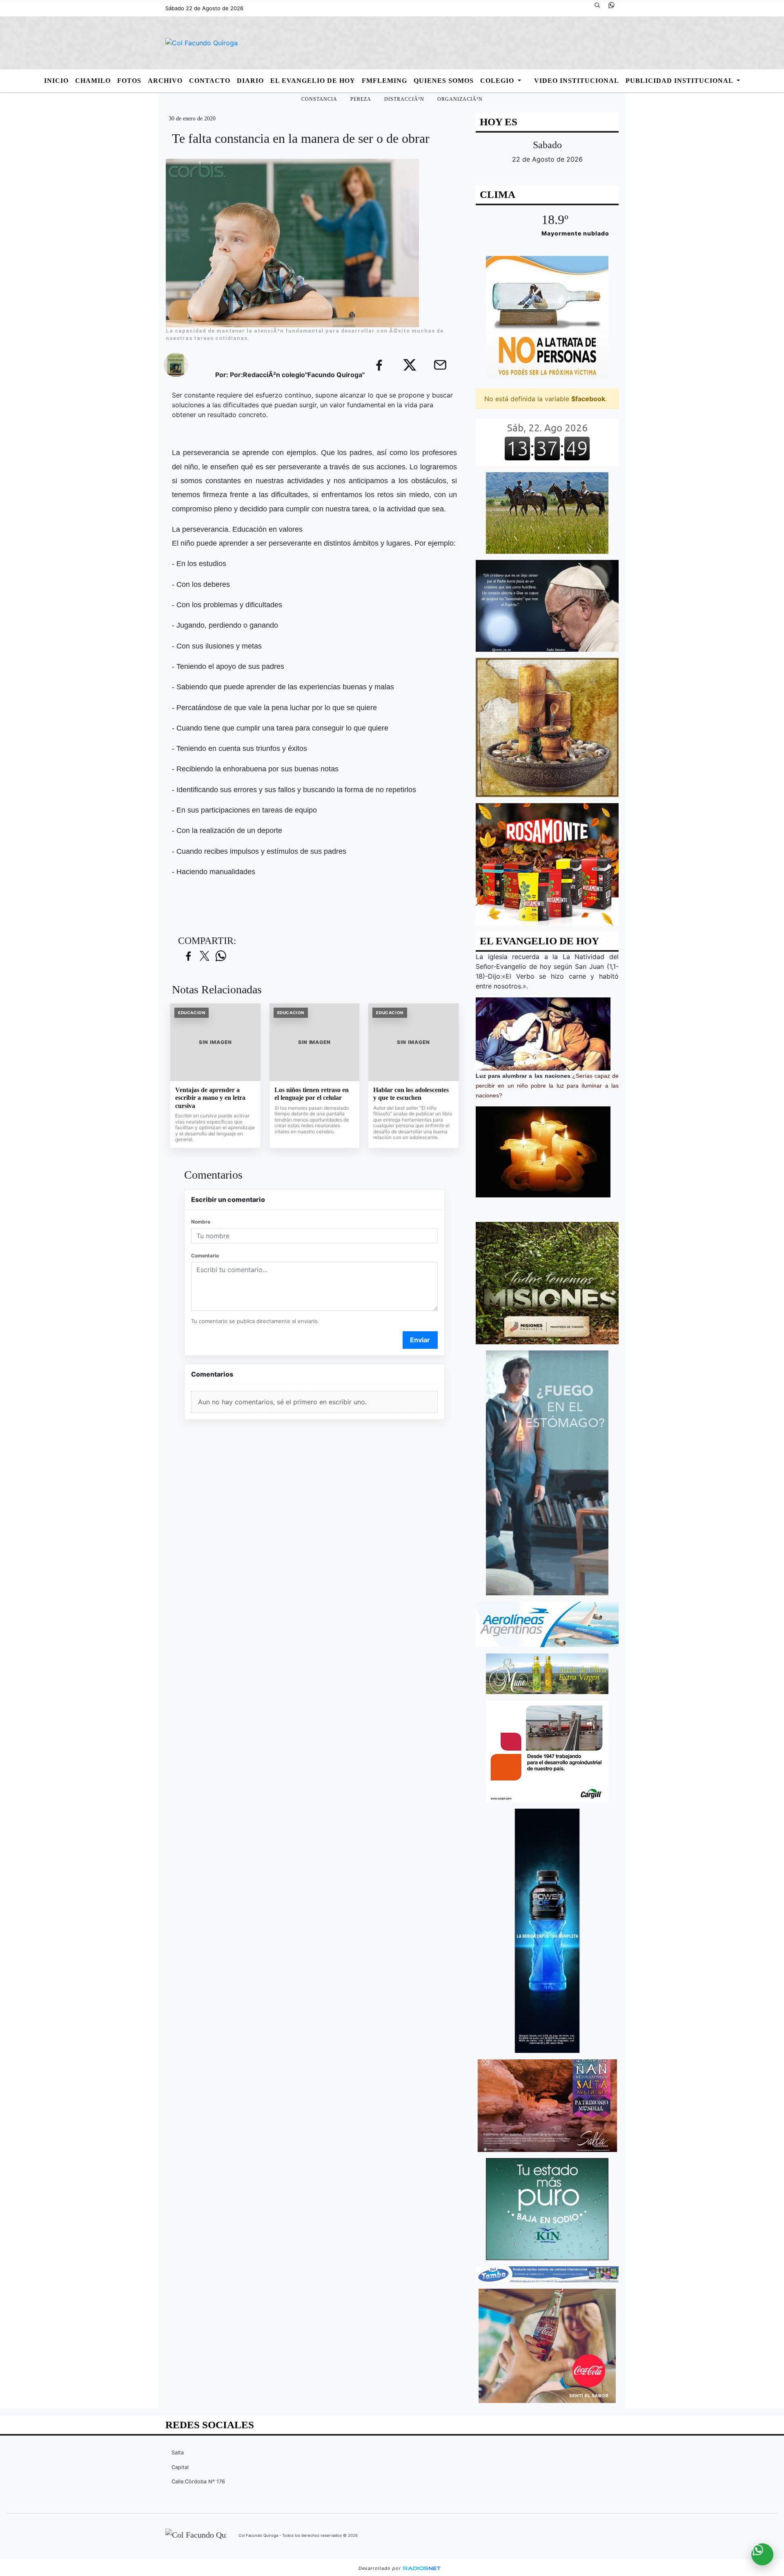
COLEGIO (498, 81)
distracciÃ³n (404, 99)
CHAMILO (93, 81)
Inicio (56, 81)
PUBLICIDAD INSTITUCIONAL (680, 81)
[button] (600, 8)
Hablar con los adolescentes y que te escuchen (411, 1094)
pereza (361, 99)
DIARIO (250, 81)
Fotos (129, 81)
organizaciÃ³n (460, 99)
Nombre (201, 1222)
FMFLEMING (384, 81)
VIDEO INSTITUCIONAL (577, 81)
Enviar (420, 1340)
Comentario (205, 1256)
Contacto (210, 81)
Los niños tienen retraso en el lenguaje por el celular (312, 1094)
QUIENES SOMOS (444, 81)
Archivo (165, 81)
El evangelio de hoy (313, 81)
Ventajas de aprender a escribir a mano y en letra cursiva (210, 1098)
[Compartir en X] (205, 956)
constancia (319, 99)
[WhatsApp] (615, 8)
